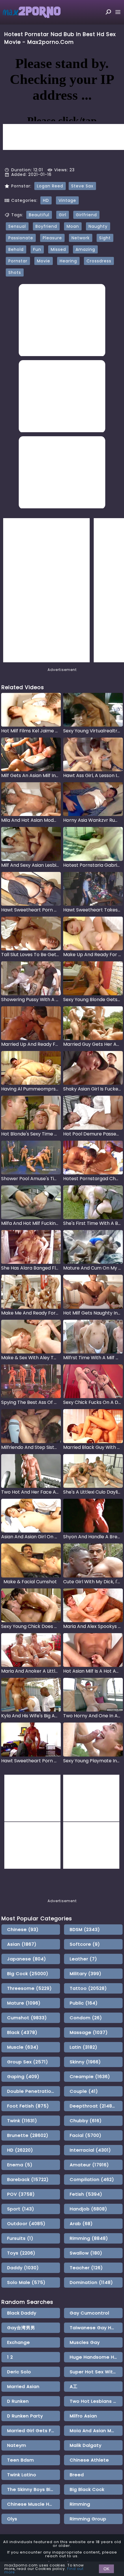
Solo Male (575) (26, 2282)
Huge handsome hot (95, 2357)
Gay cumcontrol (90, 2313)
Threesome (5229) (30, 1988)
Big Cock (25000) (28, 1974)
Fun (37, 249)
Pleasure (52, 238)
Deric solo (19, 2372)
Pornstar (18, 261)
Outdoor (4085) (26, 2224)
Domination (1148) (91, 2282)
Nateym (17, 2445)
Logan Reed (50, 186)
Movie (44, 261)
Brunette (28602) (28, 2135)
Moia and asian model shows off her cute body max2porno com (96, 2431)
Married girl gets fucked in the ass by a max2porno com (34, 2431)
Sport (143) (21, 2209)
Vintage (67, 200)
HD (46, 200)
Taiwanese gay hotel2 (96, 2328)
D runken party (25, 2416)
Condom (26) (86, 2018)
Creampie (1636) (90, 2076)
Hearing (68, 261)
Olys (12, 2519)
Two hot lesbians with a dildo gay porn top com (96, 2401)
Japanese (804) (27, 1959)
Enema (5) (20, 2165)
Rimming (80, 2504)
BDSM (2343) (85, 1929)
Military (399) (86, 1974)
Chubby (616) (86, 2121)
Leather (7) (83, 1959)
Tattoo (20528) (88, 1988)
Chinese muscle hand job (34, 2504)
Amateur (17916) (89, 2165)
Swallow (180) (86, 2253)
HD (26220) (20, 2150)
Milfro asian (83, 2416)
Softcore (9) (85, 1944)
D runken (18, 2401)
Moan (73, 226)
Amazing (85, 249)
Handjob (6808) (89, 2209)
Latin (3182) (84, 2047)
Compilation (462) (92, 2179)
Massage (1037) (89, 2032)
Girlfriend (86, 215)
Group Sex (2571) (28, 2062)
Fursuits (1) (20, 2238)
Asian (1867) (22, 1944)
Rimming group (88, 2519)
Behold (16, 249)
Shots (15, 272)
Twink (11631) (22, 2121)
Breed (77, 2475)
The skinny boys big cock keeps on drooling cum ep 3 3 (34, 2489)
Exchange (19, 2342)
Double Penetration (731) (34, 2091)
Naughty (98, 226)
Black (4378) (22, 2032)
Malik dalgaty (86, 2445)
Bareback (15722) (28, 2179)
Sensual (17, 226)
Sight (105, 238)
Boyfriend (46, 226)
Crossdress (99, 261)
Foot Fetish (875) (28, 2106)
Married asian (23, 2386)
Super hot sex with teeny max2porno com (96, 2372)
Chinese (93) (23, 1929)
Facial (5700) (86, 2135)
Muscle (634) (23, 2047)
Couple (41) (84, 2091)
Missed (58, 249)
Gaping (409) (23, 2076)
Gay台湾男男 (21, 2328)
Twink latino (22, 2475)
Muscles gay (85, 2342)
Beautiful (39, 215)
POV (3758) (21, 2194)
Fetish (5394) (86, 2194)
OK (106, 2569)
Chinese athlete (89, 2460)
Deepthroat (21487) (94, 2106)
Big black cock (87, 2489)
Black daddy (22, 2313)
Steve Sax (82, 186)
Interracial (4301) (90, 2150)
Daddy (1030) (23, 2268)
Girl (63, 215)
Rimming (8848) (89, 2238)
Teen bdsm (21, 2460)
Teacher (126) (86, 2268)
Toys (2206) (21, 2253)
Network (81, 238)
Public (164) (84, 2003)
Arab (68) (81, 2224)
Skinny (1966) (85, 2062)
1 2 (10, 2357)
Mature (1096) (24, 2003)
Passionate (21, 238)
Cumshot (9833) (27, 2018)
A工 (74, 2386)
